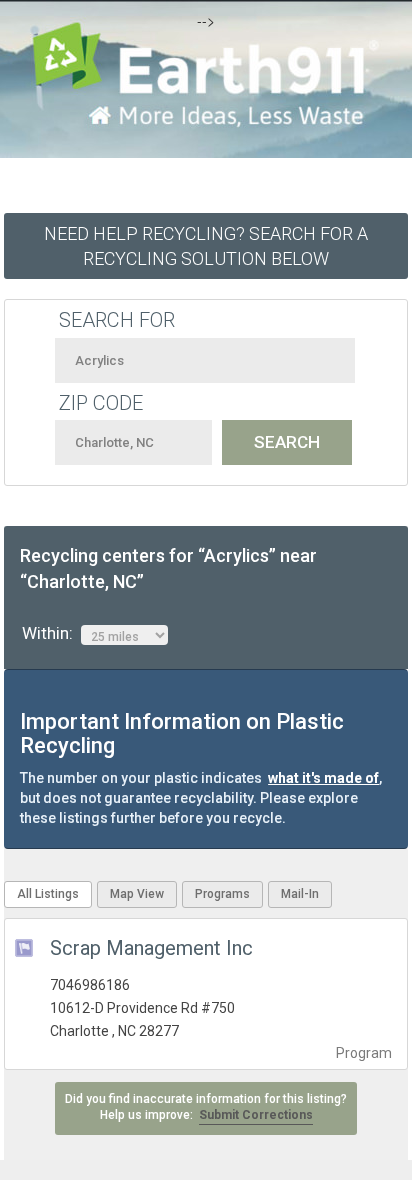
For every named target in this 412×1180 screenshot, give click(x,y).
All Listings (48, 894)
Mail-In (300, 894)
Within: (51, 633)
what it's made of (323, 778)
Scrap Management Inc (151, 948)
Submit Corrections (256, 1115)
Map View (137, 894)
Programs (222, 894)
